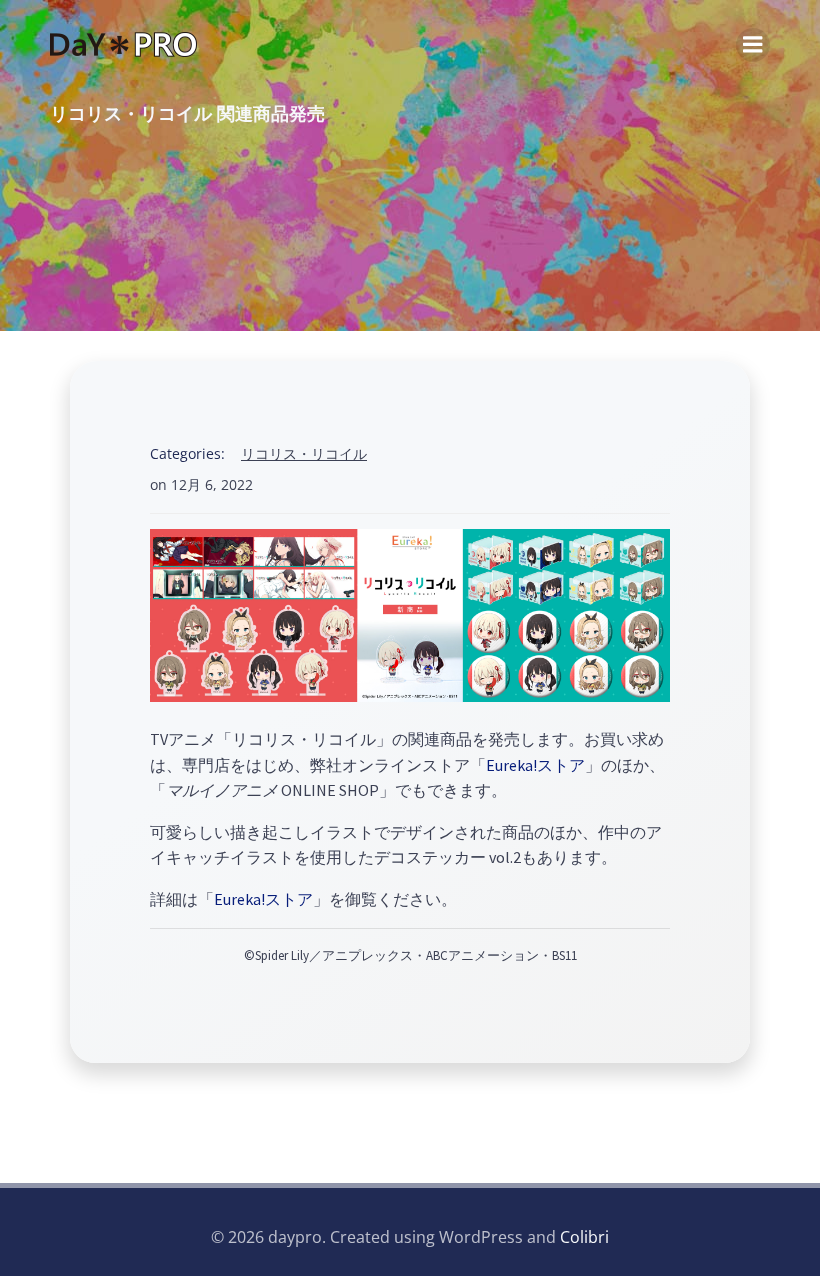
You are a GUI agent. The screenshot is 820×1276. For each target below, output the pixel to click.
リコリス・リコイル (304, 453)
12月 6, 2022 (212, 484)
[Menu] (753, 45)
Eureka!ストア (535, 765)
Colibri (584, 1237)
